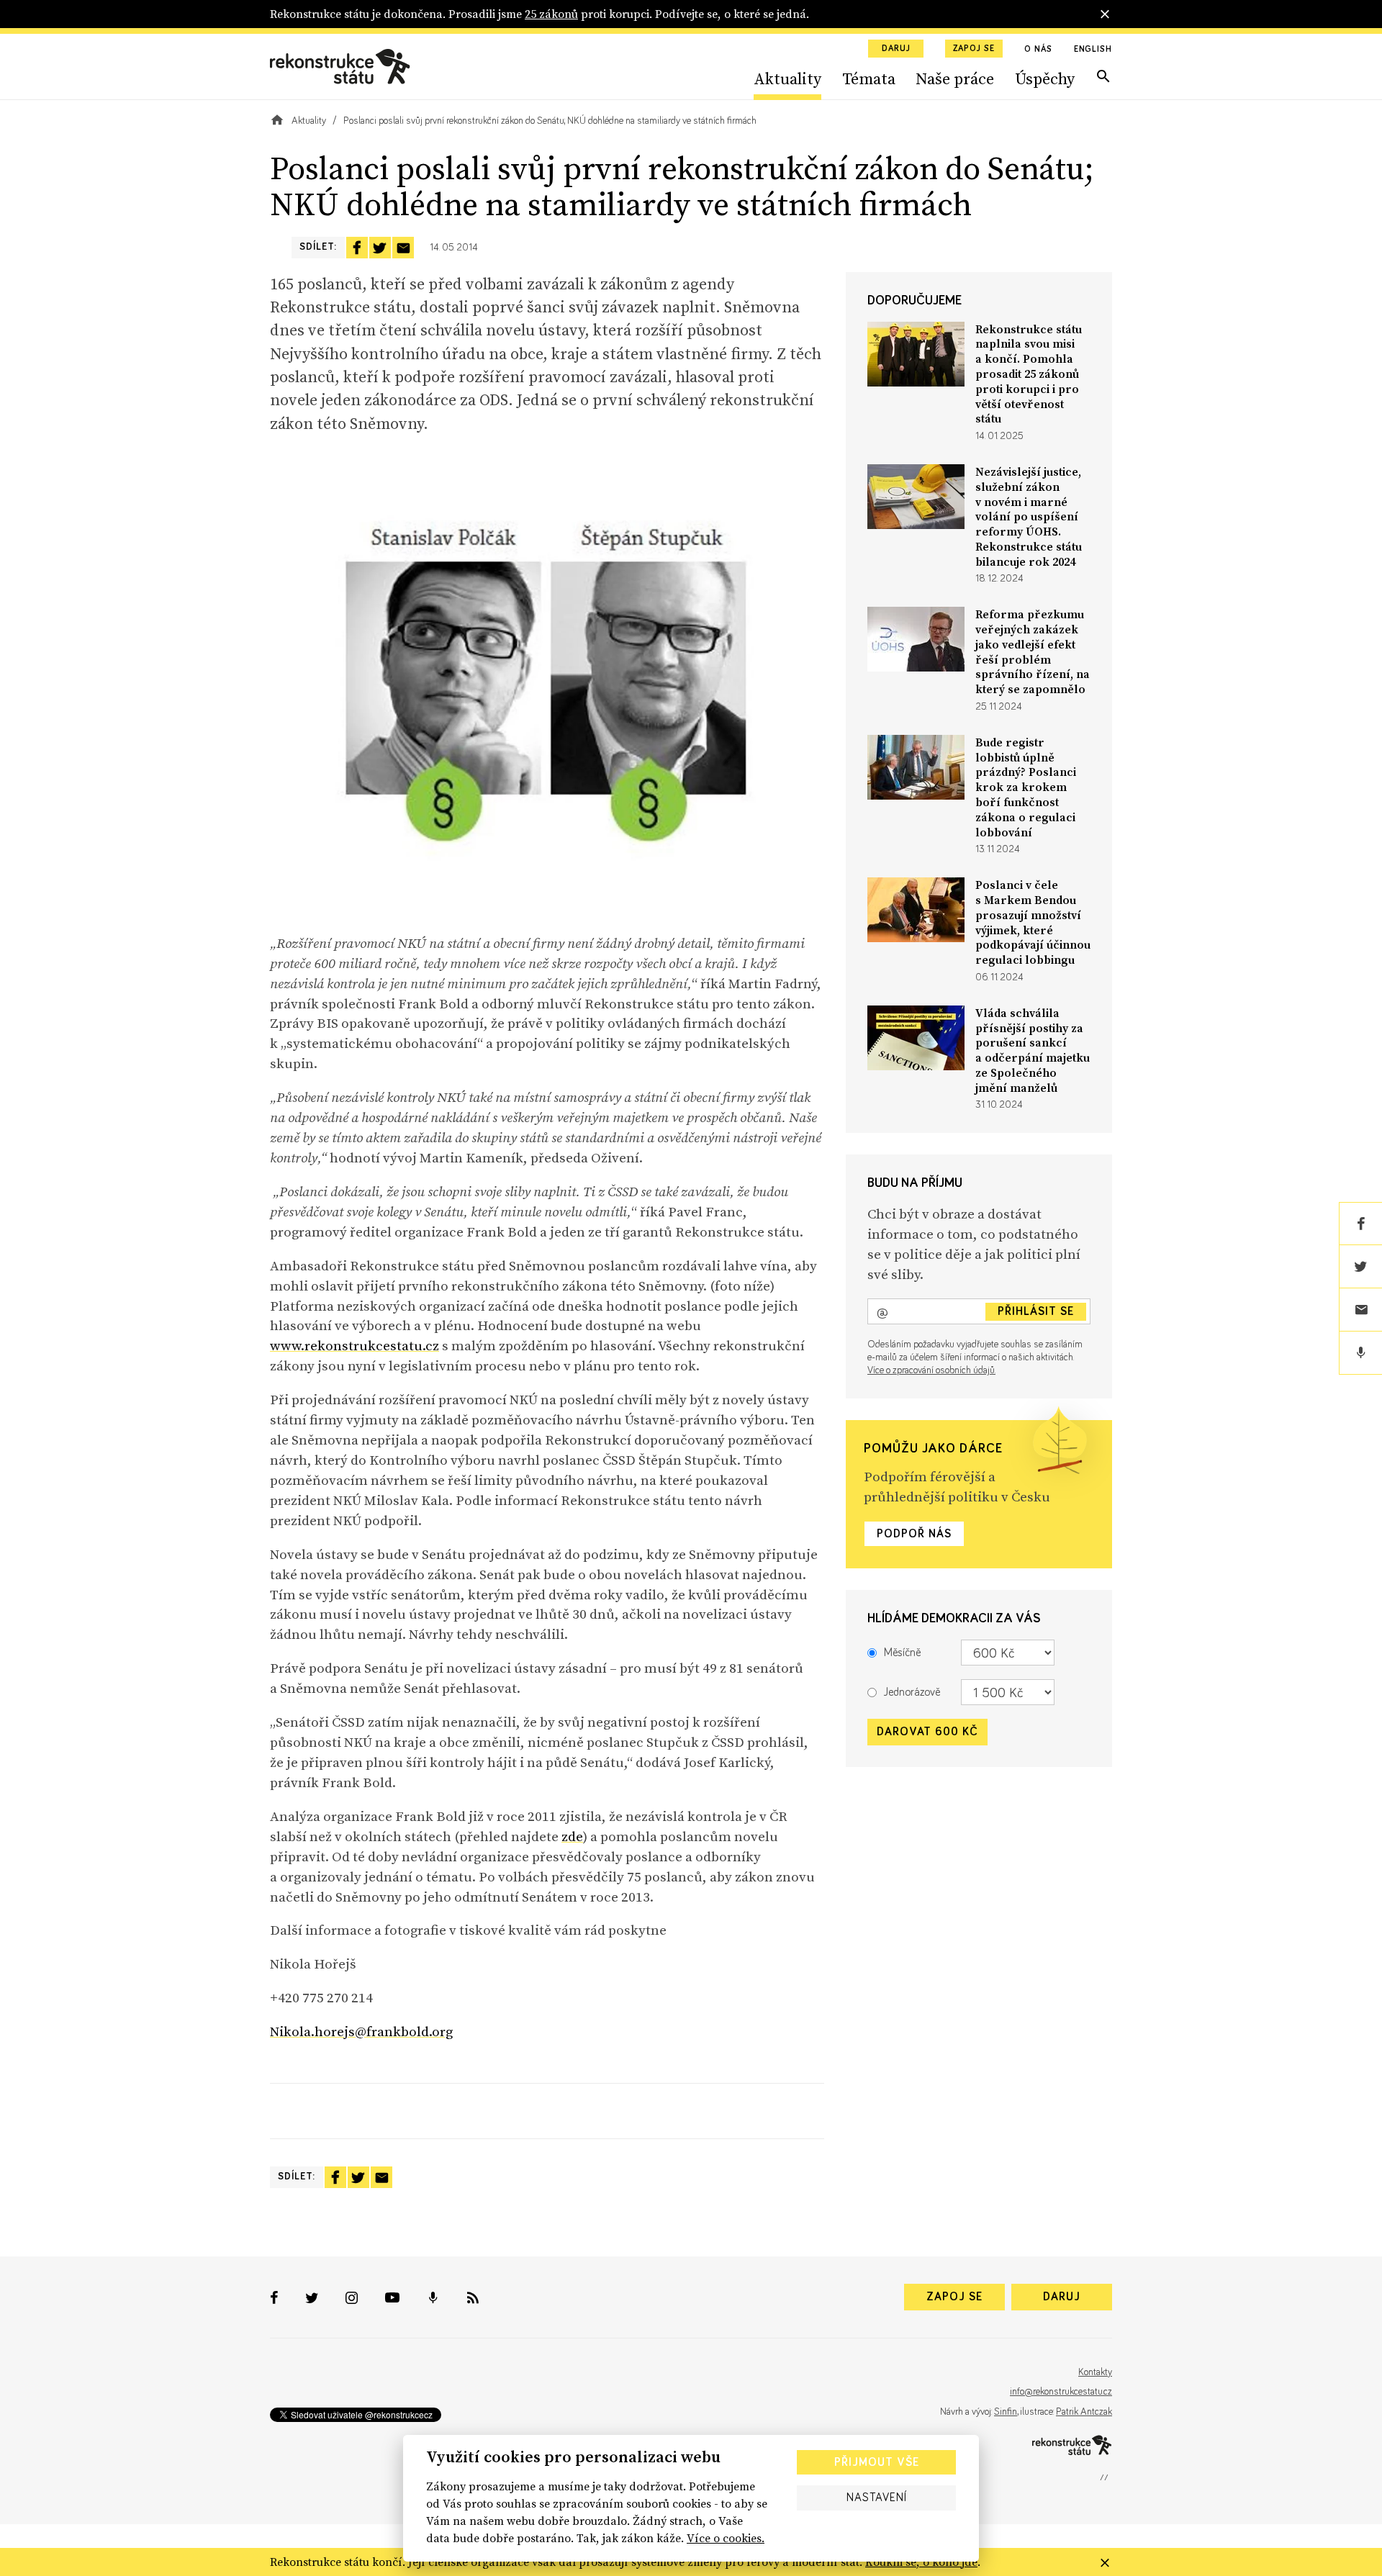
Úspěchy (1045, 78)
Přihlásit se (1036, 1311)
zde (572, 1836)
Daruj (896, 49)
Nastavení (877, 2498)
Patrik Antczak (1084, 2412)
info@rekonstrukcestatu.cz (1061, 2392)
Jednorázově (912, 1692)
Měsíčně (902, 1653)
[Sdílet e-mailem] (403, 248)
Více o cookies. (726, 2538)
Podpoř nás (914, 1534)
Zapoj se (974, 49)
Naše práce (955, 78)
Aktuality (787, 78)
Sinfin (1006, 2412)
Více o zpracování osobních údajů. (931, 1370)
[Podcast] (1360, 1353)
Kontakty (1095, 2372)
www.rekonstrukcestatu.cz (354, 1345)
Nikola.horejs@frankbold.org (361, 2031)
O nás (1038, 50)
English (1093, 50)
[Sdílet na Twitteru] (380, 248)
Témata (869, 78)
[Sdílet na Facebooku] (357, 248)
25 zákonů (551, 14)
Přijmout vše (877, 2462)
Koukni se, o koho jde (921, 2562)
